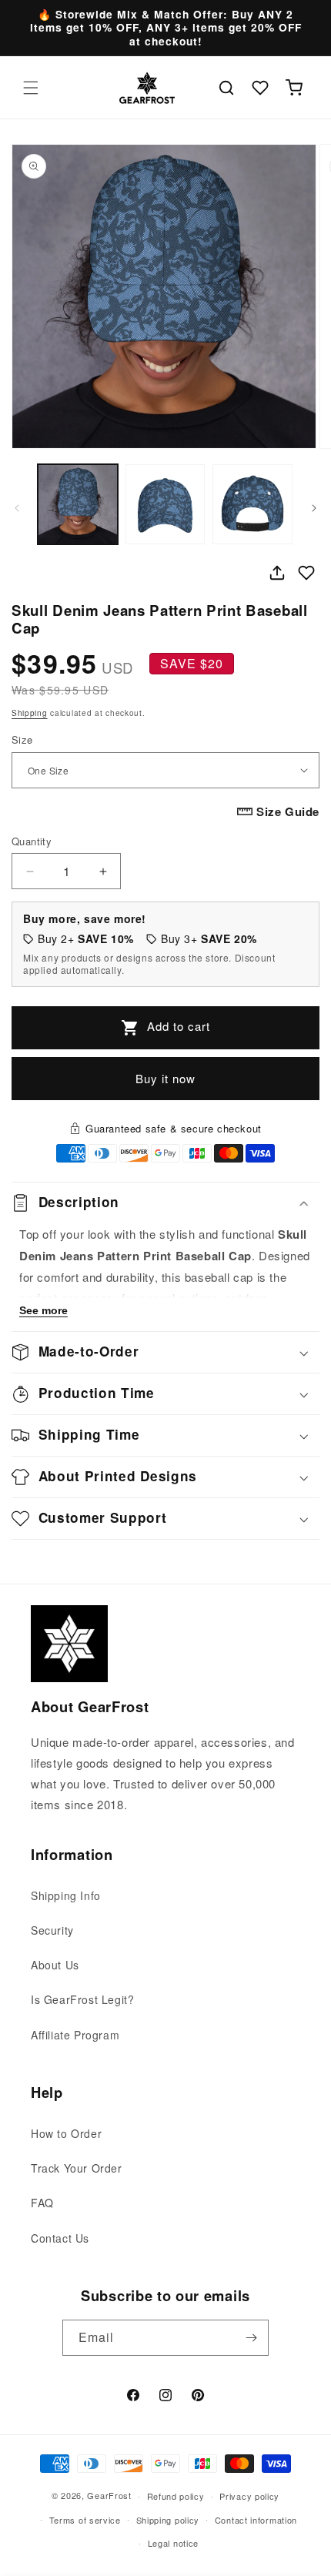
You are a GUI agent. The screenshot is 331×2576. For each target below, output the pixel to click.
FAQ (42, 2203)
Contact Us (60, 2238)
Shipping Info (66, 1895)
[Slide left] (17, 508)
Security (52, 1930)
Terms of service (85, 2520)
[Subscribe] (251, 2338)
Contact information (256, 2520)
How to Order (66, 2133)
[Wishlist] (260, 88)
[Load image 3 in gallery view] (252, 504)
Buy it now (165, 1078)
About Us (55, 1965)
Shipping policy (168, 2520)
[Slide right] (314, 508)
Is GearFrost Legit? (82, 1999)
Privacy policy (249, 2496)
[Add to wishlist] (306, 573)
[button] (31, 88)
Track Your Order (77, 2168)
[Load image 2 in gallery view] (165, 504)
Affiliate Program (75, 2035)
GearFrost (109, 2495)
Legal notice (173, 2543)
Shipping (30, 713)
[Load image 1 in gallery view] (78, 504)
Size (22, 739)
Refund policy (176, 2496)
